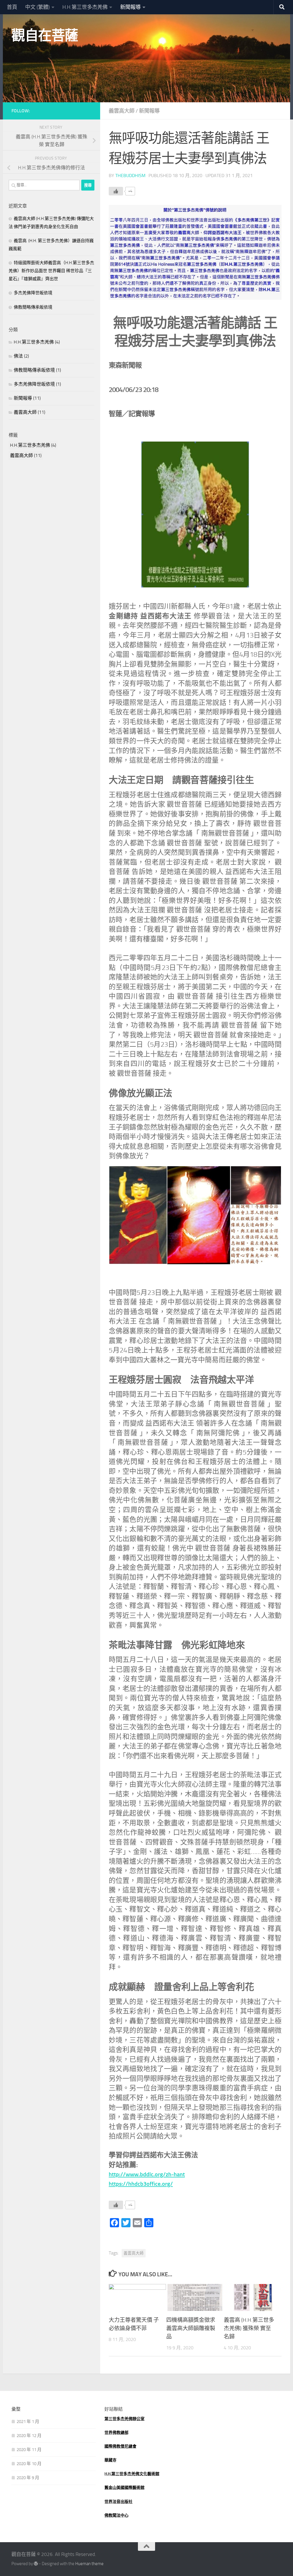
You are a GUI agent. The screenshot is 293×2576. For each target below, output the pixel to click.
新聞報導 (130, 7)
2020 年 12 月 (29, 2436)
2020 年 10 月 (29, 2464)
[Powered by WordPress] (36, 2564)
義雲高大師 (122, 111)
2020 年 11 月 (29, 2450)
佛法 (18, 356)
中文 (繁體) (37, 7)
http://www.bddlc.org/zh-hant (147, 2174)
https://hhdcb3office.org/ (141, 2184)
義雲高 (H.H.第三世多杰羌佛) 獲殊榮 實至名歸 (249, 2328)
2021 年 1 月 (28, 2422)
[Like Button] (116, 191)
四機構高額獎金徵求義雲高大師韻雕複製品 (191, 2328)
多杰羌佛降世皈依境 (33, 293)
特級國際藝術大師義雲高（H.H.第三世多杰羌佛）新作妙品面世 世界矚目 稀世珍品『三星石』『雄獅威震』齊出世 (51, 271)
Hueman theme (89, 2564)
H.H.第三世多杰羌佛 (85, 7)
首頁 (12, 7)
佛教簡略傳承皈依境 (33, 307)
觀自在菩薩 (45, 35)
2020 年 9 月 (28, 2478)
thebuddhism (130, 176)
